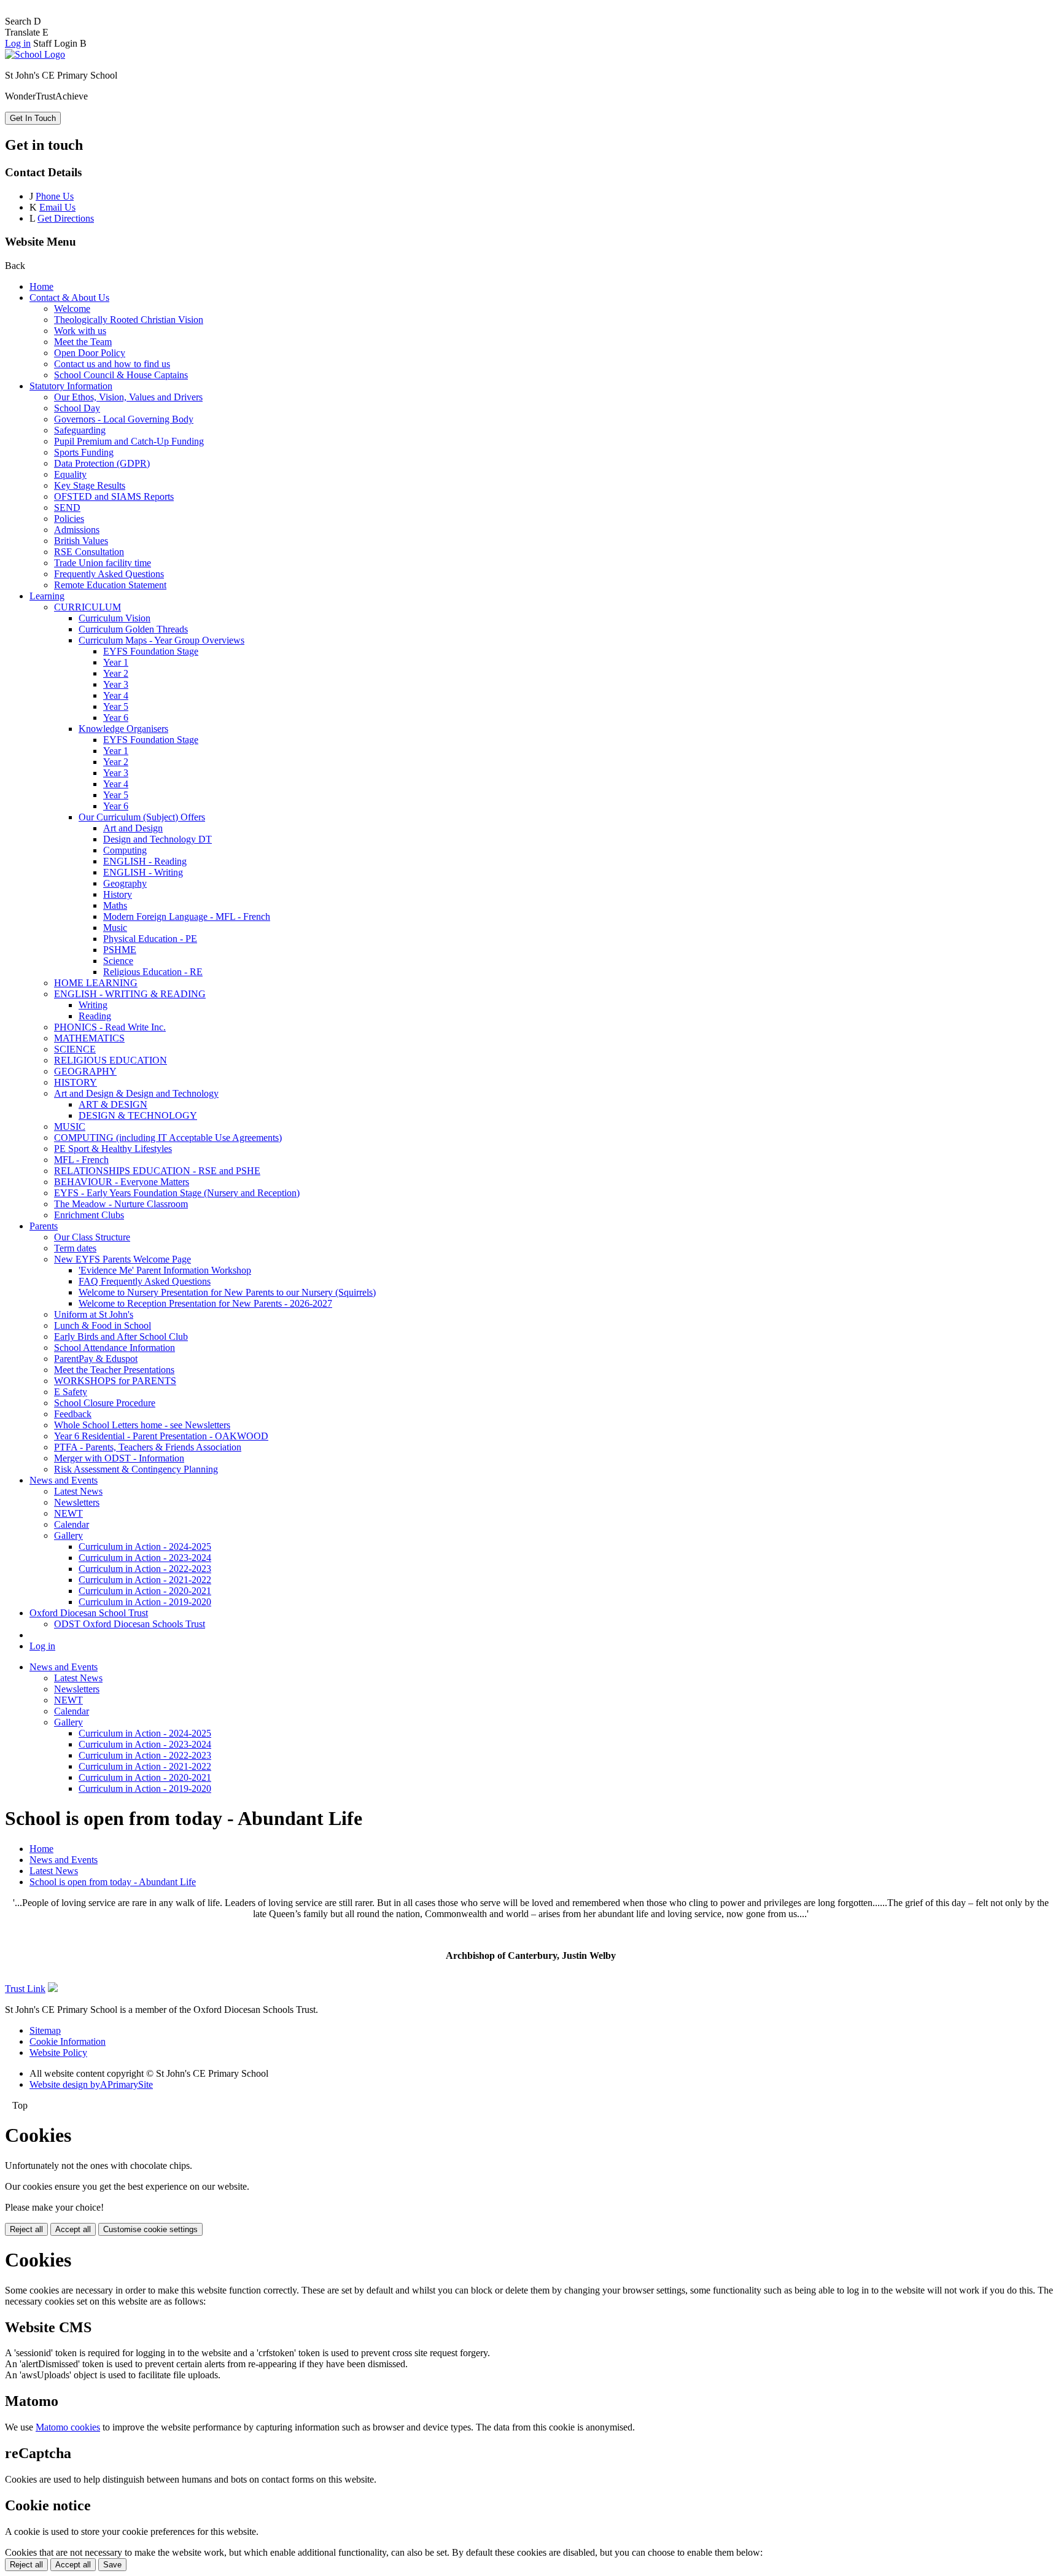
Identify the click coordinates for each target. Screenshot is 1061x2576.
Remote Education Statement (110, 585)
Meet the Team (83, 342)
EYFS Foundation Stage (151, 651)
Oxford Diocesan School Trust (89, 1613)
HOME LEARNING (96, 983)
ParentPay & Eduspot (96, 1359)
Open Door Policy (90, 353)
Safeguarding (80, 430)
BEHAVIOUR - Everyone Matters (122, 1182)
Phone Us (55, 196)
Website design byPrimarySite (91, 2084)
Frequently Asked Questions (109, 574)
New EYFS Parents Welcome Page (122, 1259)
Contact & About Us (69, 298)
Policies (69, 519)
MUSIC (70, 1127)
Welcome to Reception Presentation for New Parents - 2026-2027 (205, 1303)
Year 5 (116, 706)
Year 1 (116, 662)
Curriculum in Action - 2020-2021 (145, 1591)
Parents (44, 1226)
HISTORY (76, 1082)
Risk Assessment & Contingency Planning (136, 1469)
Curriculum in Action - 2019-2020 (145, 1602)
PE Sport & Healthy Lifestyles (113, 1149)
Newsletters (77, 1502)
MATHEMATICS (89, 1038)
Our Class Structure (92, 1237)
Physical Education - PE (150, 939)
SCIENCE (75, 1049)
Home (41, 286)
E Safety (71, 1392)
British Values (81, 541)
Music (115, 928)
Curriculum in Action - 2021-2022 (145, 1580)
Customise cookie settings (150, 2229)
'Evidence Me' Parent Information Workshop (165, 1270)
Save (112, 2565)
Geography (125, 883)
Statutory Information (71, 386)
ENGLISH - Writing (143, 872)
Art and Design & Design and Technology (136, 1093)
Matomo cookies (68, 2427)
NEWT (68, 1513)
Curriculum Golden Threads (133, 629)
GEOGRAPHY (85, 1071)
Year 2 (116, 673)
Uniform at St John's (94, 1314)
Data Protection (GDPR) (102, 463)
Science (118, 961)
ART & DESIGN (113, 1104)
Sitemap (45, 2030)
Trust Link (25, 1989)
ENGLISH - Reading (145, 861)
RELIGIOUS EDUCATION (111, 1060)
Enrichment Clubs (89, 1215)
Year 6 (116, 718)
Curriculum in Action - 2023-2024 (145, 1558)
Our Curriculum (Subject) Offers (142, 817)
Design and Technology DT (157, 839)
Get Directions (66, 218)
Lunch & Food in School (103, 1325)
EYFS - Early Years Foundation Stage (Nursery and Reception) (177, 1193)
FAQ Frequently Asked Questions (145, 1281)
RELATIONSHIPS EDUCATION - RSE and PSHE (157, 1171)
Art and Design (133, 828)
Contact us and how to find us (112, 364)
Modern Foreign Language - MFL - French (187, 916)
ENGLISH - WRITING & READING (130, 994)
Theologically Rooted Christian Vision (129, 320)
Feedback (73, 1414)
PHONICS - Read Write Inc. (110, 1027)
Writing (93, 1005)
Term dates (75, 1248)
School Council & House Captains (121, 375)
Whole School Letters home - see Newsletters (142, 1425)
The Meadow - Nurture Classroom (121, 1204)
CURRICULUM (87, 607)
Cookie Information (68, 2041)
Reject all (26, 2229)
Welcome (72, 309)
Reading (95, 1016)
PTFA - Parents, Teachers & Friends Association (148, 1447)
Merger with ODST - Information (119, 1458)
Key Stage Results (90, 485)
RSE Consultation (89, 552)
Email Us (57, 207)
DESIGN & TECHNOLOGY (138, 1115)
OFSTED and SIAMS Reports (114, 496)
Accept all (73, 2229)
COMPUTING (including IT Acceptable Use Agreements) (168, 1138)
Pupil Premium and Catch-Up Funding (129, 441)
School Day (77, 408)
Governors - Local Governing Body (124, 419)
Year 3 (116, 684)
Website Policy (58, 2053)
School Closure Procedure (105, 1403)
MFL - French (81, 1160)
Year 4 (116, 695)
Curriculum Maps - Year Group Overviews (161, 640)
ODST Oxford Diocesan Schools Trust (130, 1624)
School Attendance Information (115, 1348)
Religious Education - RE (153, 972)
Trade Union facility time (103, 563)
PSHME (120, 950)
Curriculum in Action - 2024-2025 (145, 1547)
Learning (47, 596)
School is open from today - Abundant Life (113, 1882)
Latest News (78, 1491)
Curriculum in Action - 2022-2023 (145, 1569)
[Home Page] (35, 54)
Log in (18, 43)
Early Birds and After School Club (121, 1337)
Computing (125, 850)
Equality (70, 474)
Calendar (72, 1524)
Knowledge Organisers (123, 729)
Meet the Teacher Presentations (114, 1370)
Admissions (77, 530)
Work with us (80, 331)
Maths (115, 905)
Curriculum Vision (115, 618)
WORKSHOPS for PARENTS (115, 1381)
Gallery (68, 1535)
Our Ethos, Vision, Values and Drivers (128, 397)
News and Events (64, 1480)
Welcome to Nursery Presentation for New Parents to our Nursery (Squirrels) (227, 1292)
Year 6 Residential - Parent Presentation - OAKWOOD (161, 1436)
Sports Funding (84, 452)
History (118, 894)
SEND (67, 508)
